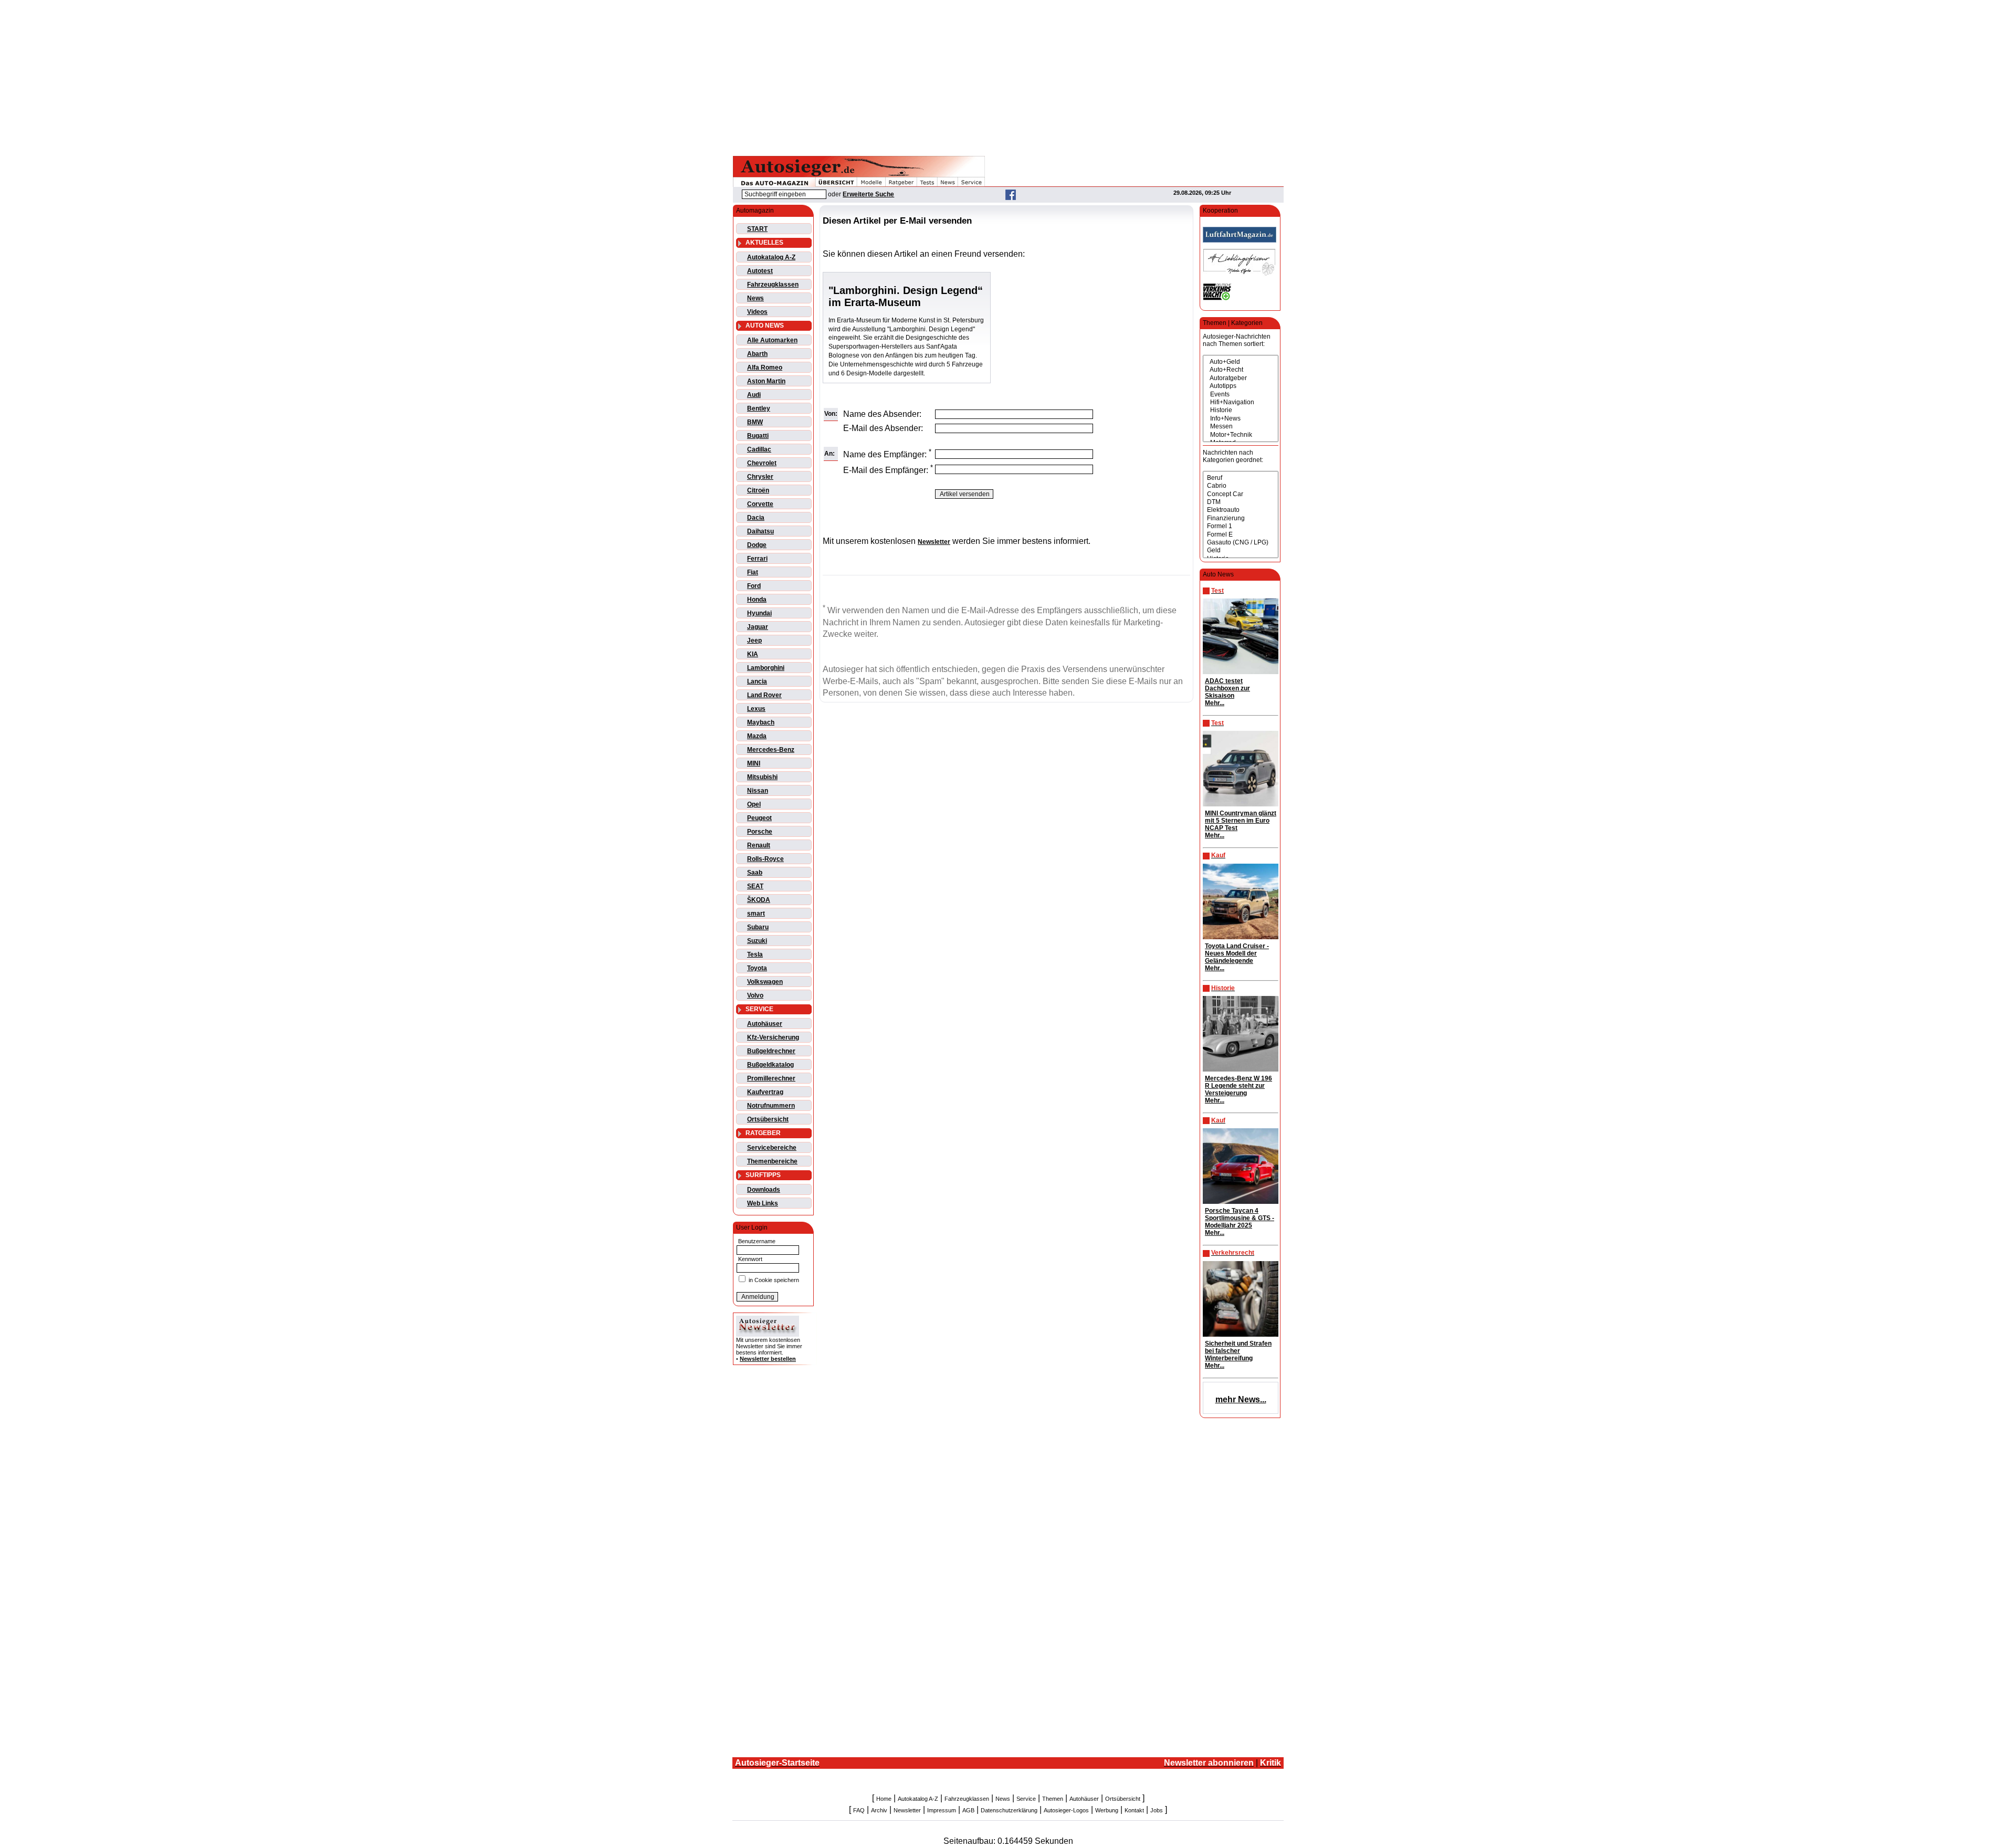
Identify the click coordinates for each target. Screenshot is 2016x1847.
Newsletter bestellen (768, 1359)
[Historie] (1241, 410)
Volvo (755, 995)
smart (756, 914)
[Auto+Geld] (1241, 362)
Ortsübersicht (768, 1119)
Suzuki (757, 941)
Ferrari (757, 559)
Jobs (1157, 1810)
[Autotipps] (1241, 386)
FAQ (859, 1810)
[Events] (1241, 395)
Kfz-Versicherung (773, 1037)
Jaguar (758, 627)
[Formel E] (1241, 535)
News (755, 298)
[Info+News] (1241, 419)
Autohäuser (765, 1024)
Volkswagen (765, 982)
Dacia (756, 518)
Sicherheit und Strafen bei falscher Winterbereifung (1238, 1351)
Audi (754, 395)
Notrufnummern (771, 1106)
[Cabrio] (1241, 486)
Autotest (760, 271)
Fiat (753, 572)
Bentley (759, 408)
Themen (1053, 1799)
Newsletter (907, 1810)
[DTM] (1241, 502)
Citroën (758, 490)
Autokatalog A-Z (771, 257)
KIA (753, 654)
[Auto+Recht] (1241, 370)
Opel (754, 804)
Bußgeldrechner (771, 1051)
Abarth (757, 354)
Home (884, 1799)
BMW (755, 422)
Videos (757, 312)
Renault (759, 845)
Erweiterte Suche (868, 194)
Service (1026, 1799)
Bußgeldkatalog (770, 1065)
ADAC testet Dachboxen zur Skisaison (1227, 688)
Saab (755, 873)
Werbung (1107, 1810)
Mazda (757, 736)
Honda (757, 600)
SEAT (755, 886)
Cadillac (759, 449)
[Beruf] (1241, 478)
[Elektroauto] (1241, 510)
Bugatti (758, 436)
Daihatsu (760, 531)
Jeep (754, 641)
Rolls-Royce (765, 859)
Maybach (761, 722)
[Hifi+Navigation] (1241, 402)
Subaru (758, 927)
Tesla (755, 954)
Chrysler (760, 477)
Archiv (879, 1810)
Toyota (757, 968)
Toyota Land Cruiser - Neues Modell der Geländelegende (1237, 953)
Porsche (760, 832)
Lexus (756, 709)
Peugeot (759, 818)
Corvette (760, 504)
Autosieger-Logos (1066, 1810)
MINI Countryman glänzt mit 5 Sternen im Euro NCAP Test (1241, 821)
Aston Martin (766, 381)
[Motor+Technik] (1241, 435)
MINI (754, 763)
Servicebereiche (772, 1148)
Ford (754, 586)
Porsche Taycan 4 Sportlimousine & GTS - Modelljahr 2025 (1240, 1218)
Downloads (764, 1190)
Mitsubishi (762, 777)
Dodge (757, 545)
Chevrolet (762, 463)
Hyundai (759, 613)
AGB (968, 1810)
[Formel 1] (1241, 526)
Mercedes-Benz (771, 750)
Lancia (757, 681)
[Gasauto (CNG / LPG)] (1241, 543)
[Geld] (1241, 550)
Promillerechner (771, 1078)
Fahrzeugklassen (773, 285)
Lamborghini (766, 668)
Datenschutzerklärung (1009, 1810)
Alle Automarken (772, 340)
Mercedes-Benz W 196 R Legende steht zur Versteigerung (1238, 1086)
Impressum (942, 1810)
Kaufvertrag (765, 1092)
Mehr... (1215, 703)
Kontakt (1134, 1810)
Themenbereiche (772, 1161)
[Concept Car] (1241, 494)
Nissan (758, 791)
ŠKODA (759, 900)
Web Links (763, 1203)
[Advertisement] (1008, 76)
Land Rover (764, 695)
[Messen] (1241, 427)
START (757, 229)
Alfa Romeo (765, 368)
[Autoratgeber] (1241, 378)
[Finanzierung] (1241, 518)
